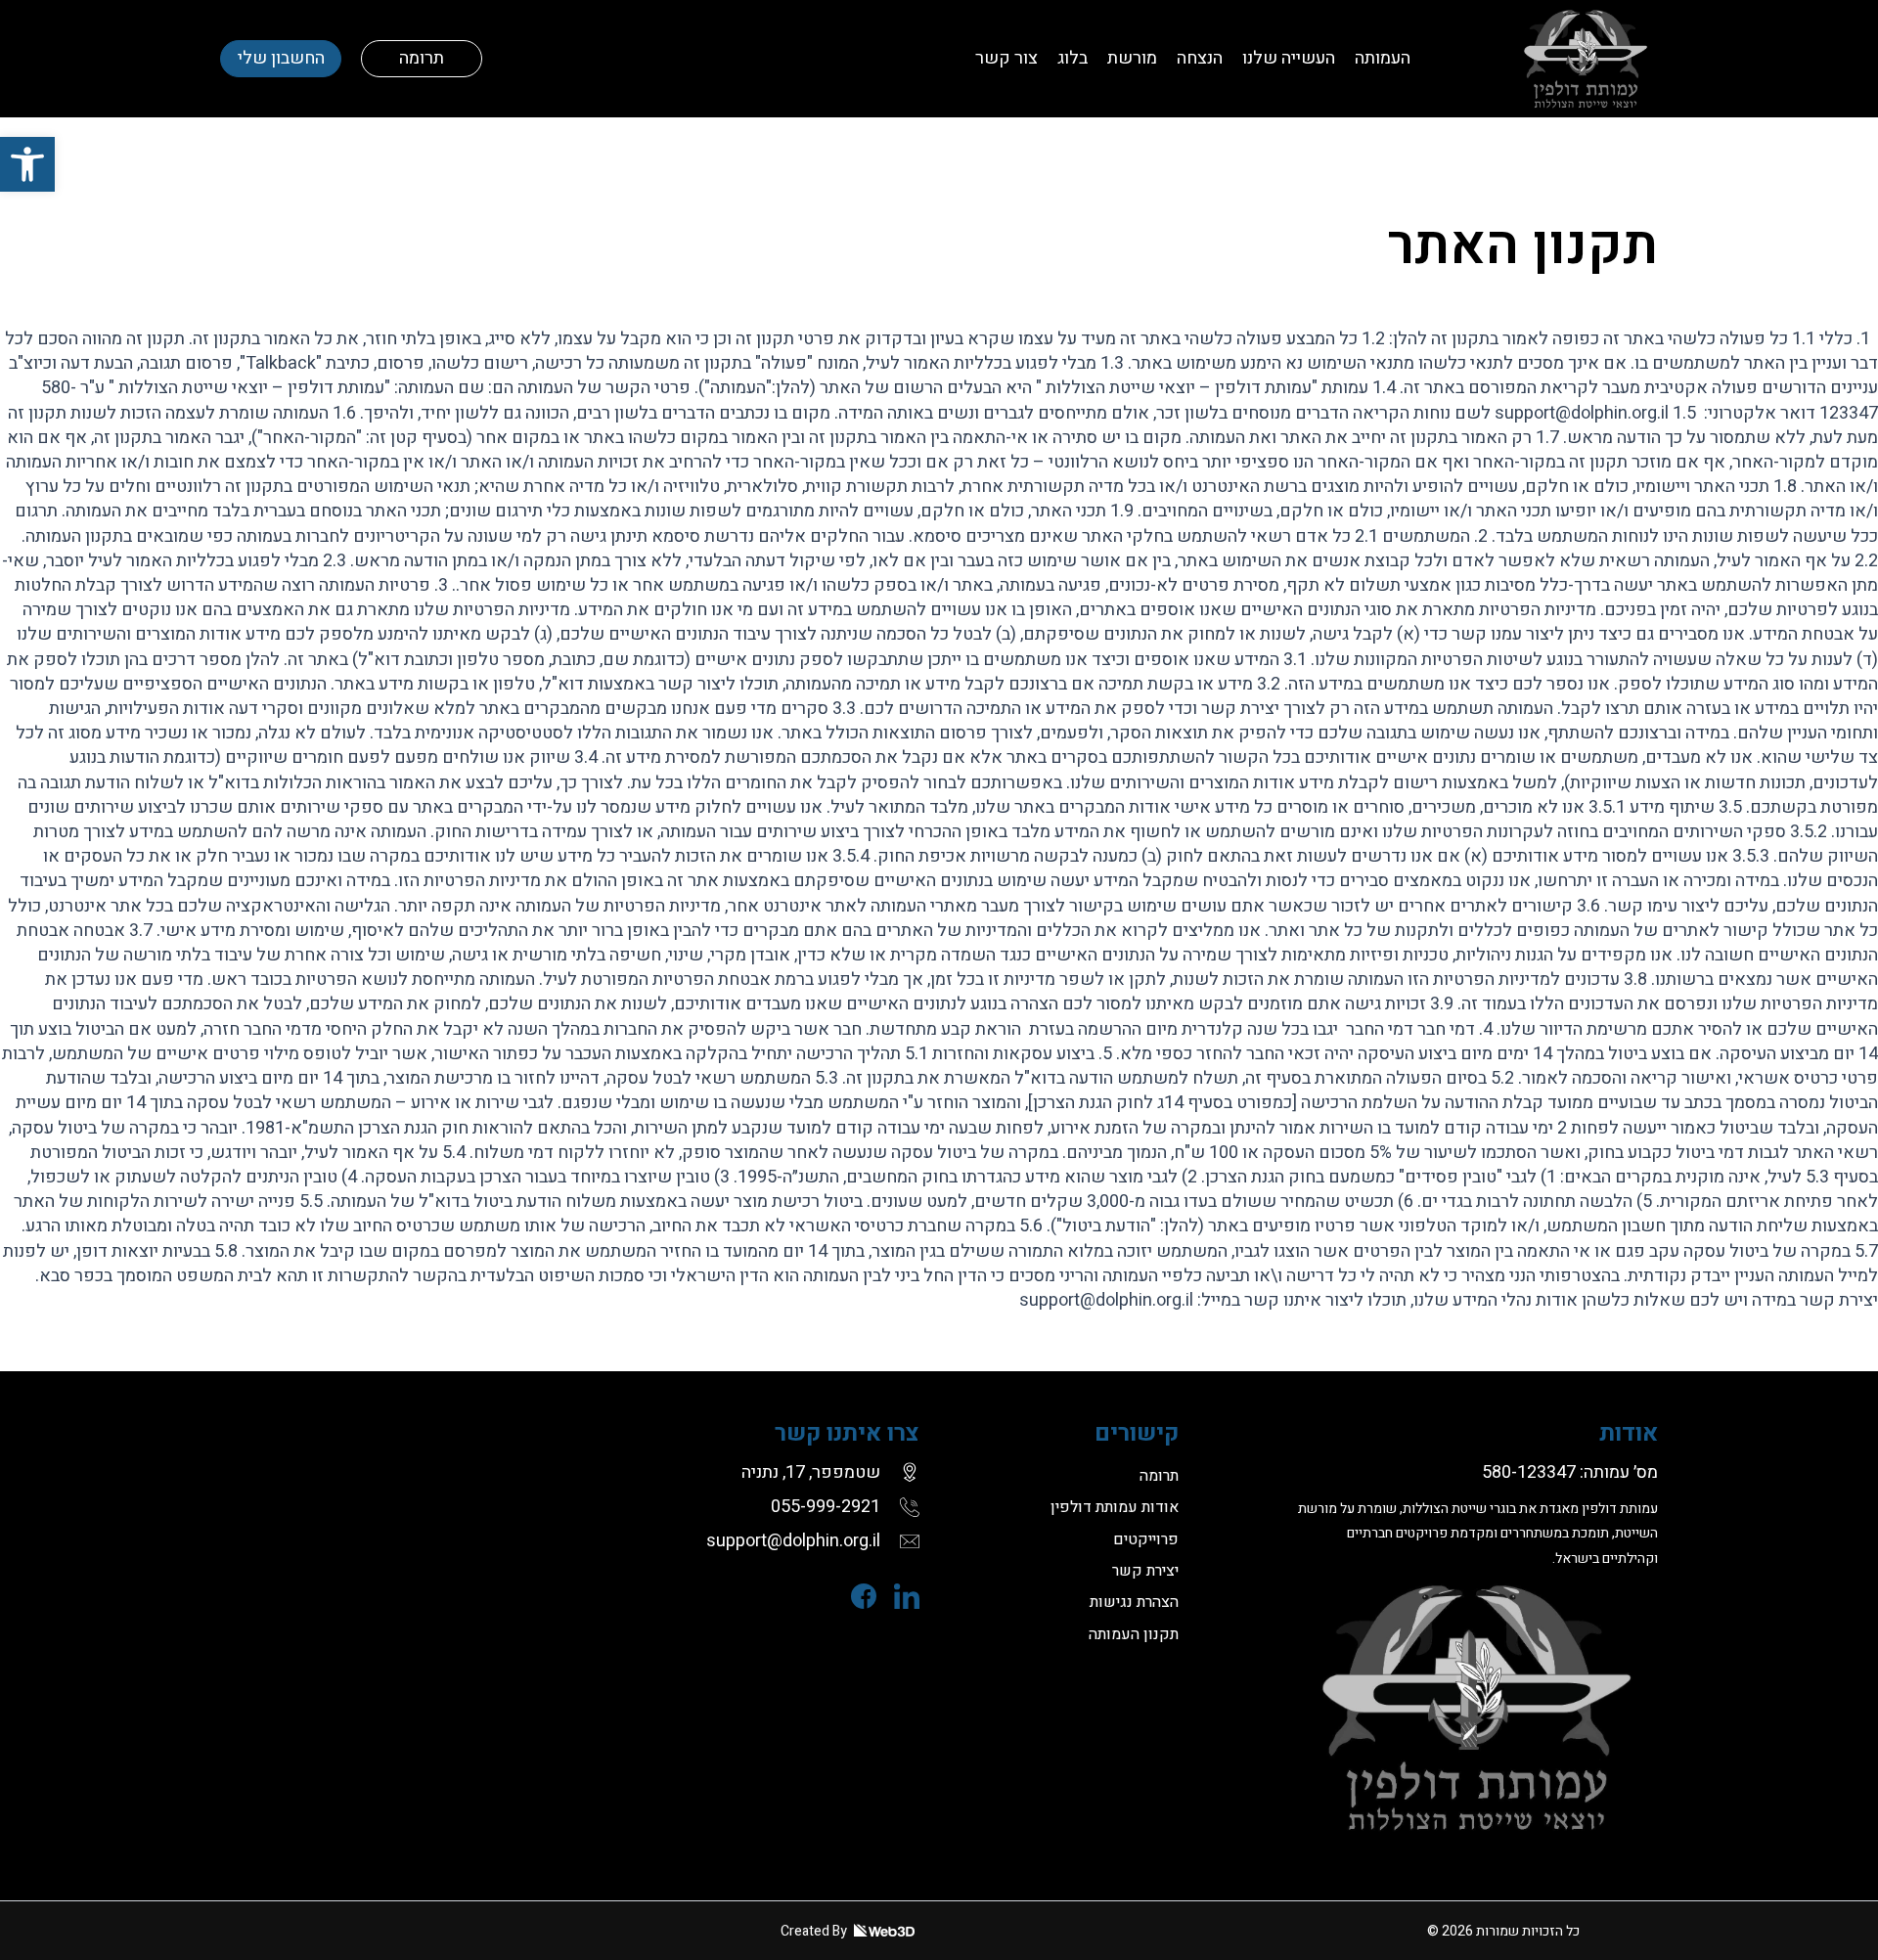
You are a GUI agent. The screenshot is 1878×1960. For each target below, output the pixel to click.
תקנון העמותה (1134, 1634)
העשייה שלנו (1289, 58)
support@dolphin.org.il (793, 1541)
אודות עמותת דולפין (1115, 1507)
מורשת (1132, 58)
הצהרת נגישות (1134, 1602)
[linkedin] (898, 1596)
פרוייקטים (1146, 1539)
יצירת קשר (1145, 1571)
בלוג (1073, 58)
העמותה (1383, 58)
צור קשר (1006, 58)
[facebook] (855, 1596)
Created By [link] (815, 1931)
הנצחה (1200, 58)
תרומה (422, 58)
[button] (27, 164)
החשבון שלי (281, 58)
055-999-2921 (826, 1507)
